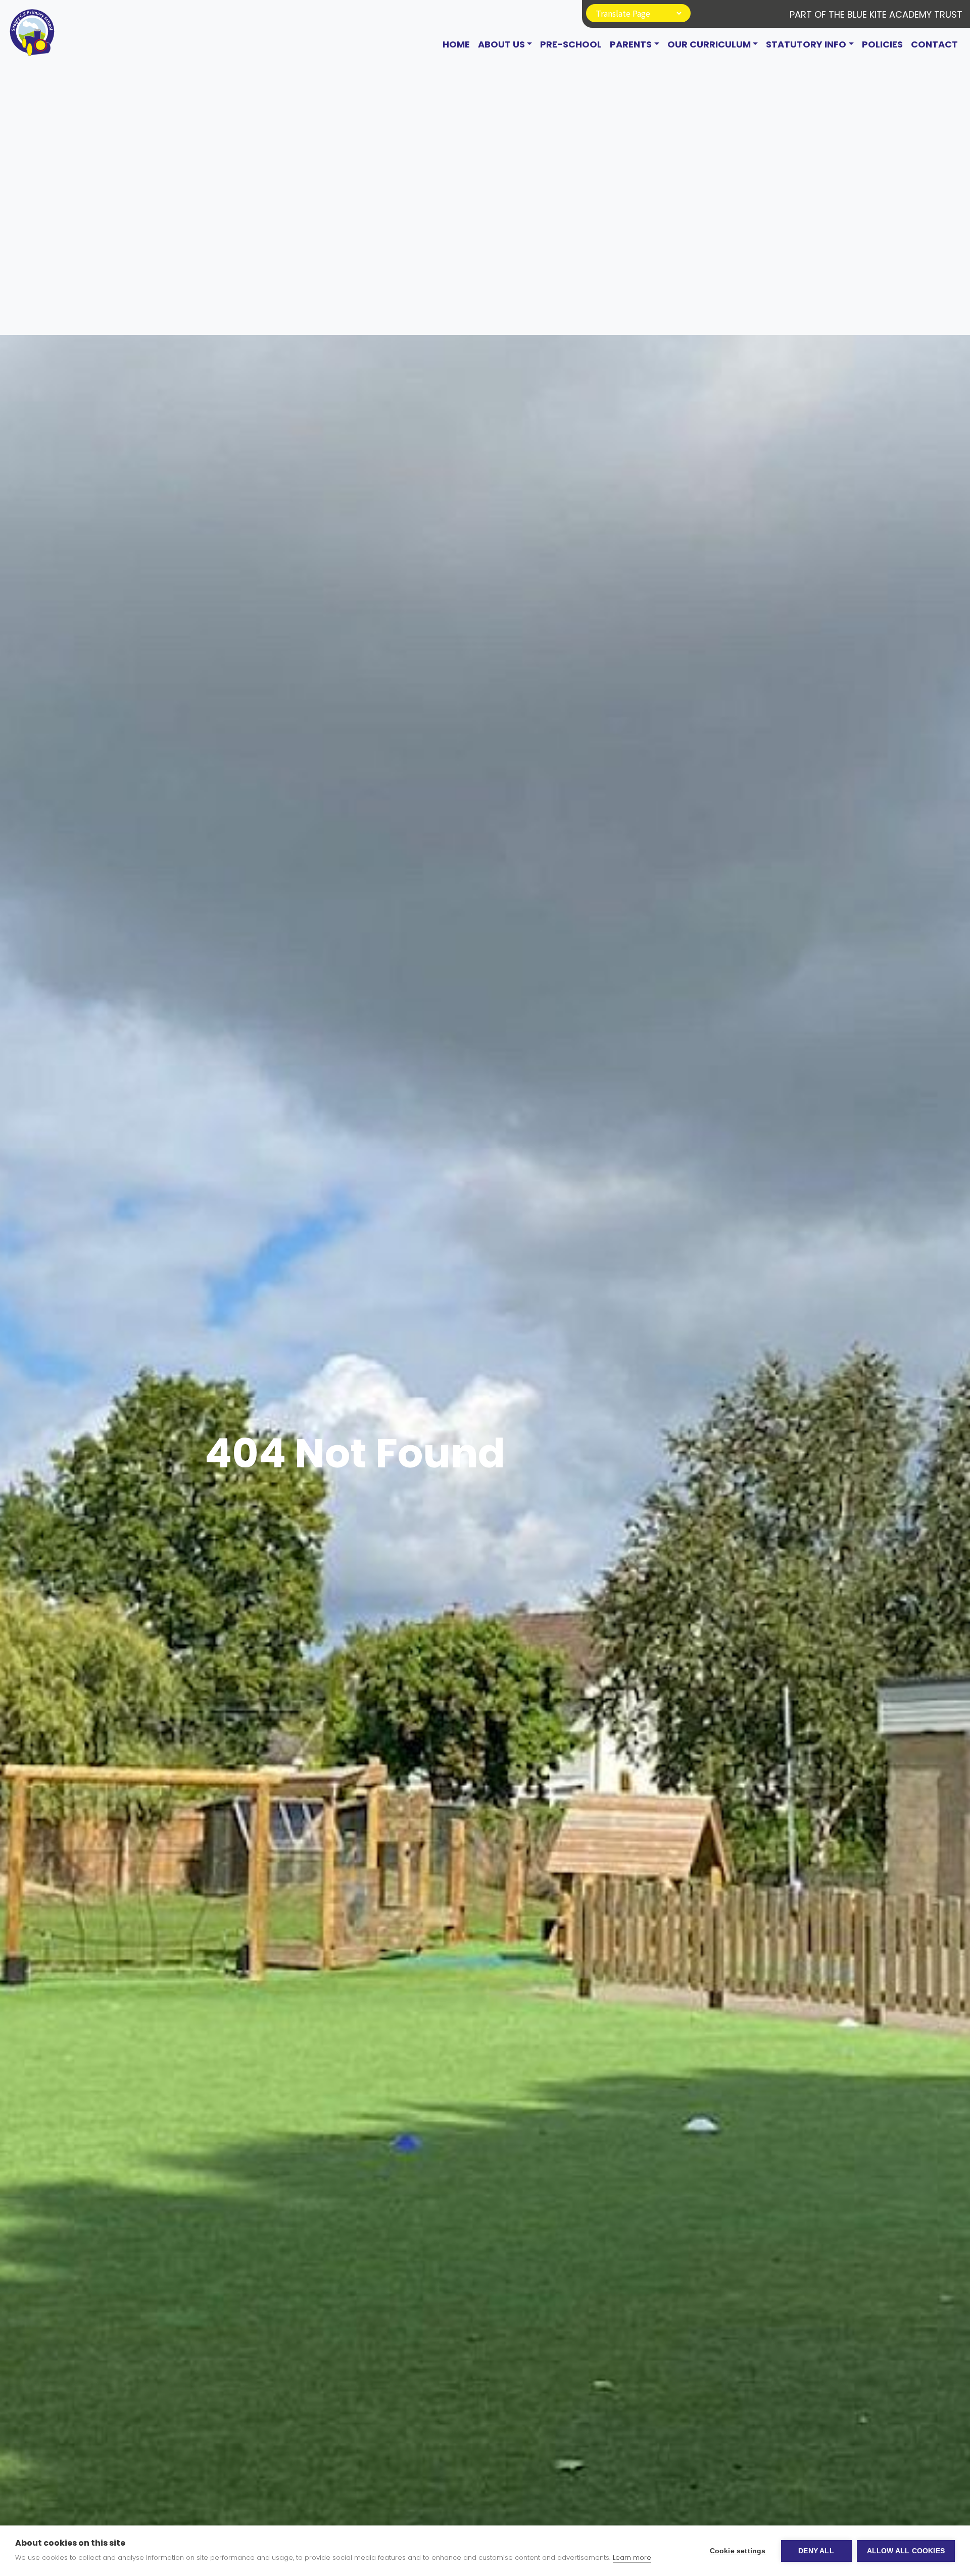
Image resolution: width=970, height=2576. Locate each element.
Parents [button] (631, 44)
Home (456, 44)
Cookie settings (738, 2551)
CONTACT (934, 44)
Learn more (632, 2558)
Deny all (816, 2551)
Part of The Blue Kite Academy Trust (876, 14)
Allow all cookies (906, 2551)
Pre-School (571, 44)
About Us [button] (501, 44)
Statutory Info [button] (806, 44)
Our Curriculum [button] (709, 44)
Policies (882, 44)
